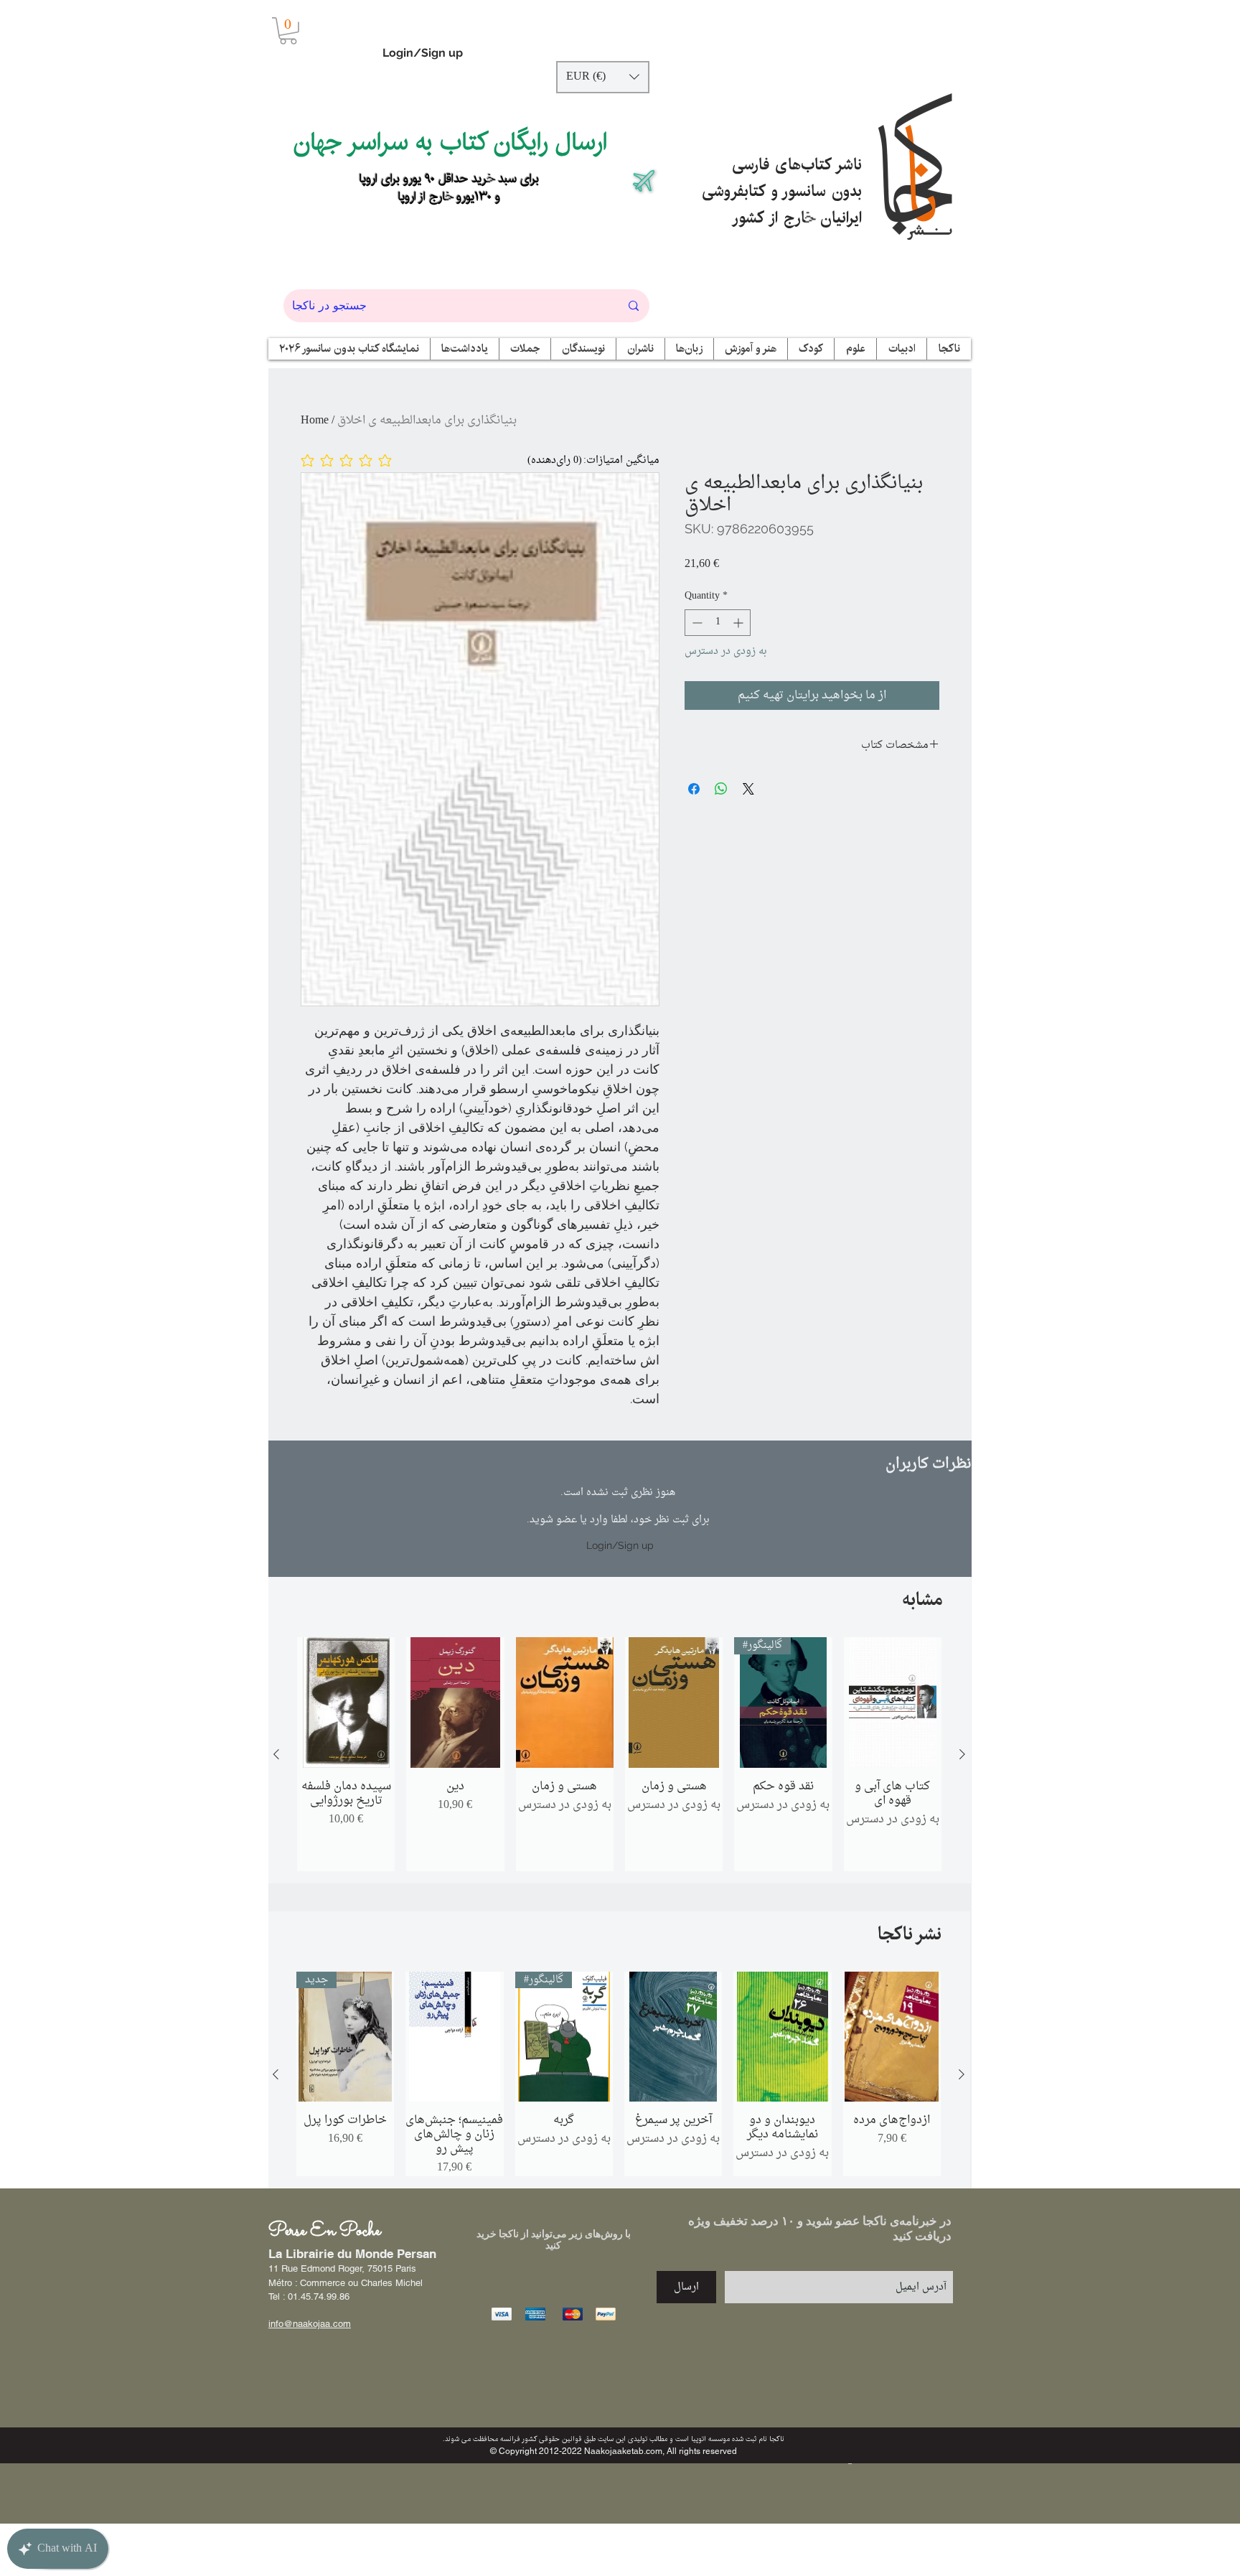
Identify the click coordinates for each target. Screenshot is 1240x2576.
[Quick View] (346, 1702)
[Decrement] (696, 623)
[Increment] (739, 623)
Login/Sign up (423, 53)
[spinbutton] (718, 623)
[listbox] (603, 77)
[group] (619, 1754)
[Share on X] (748, 789)
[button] (288, 31)
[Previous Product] (276, 1754)
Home (315, 421)
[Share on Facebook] (694, 789)
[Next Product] (962, 1754)
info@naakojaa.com (310, 2324)
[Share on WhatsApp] (721, 789)
